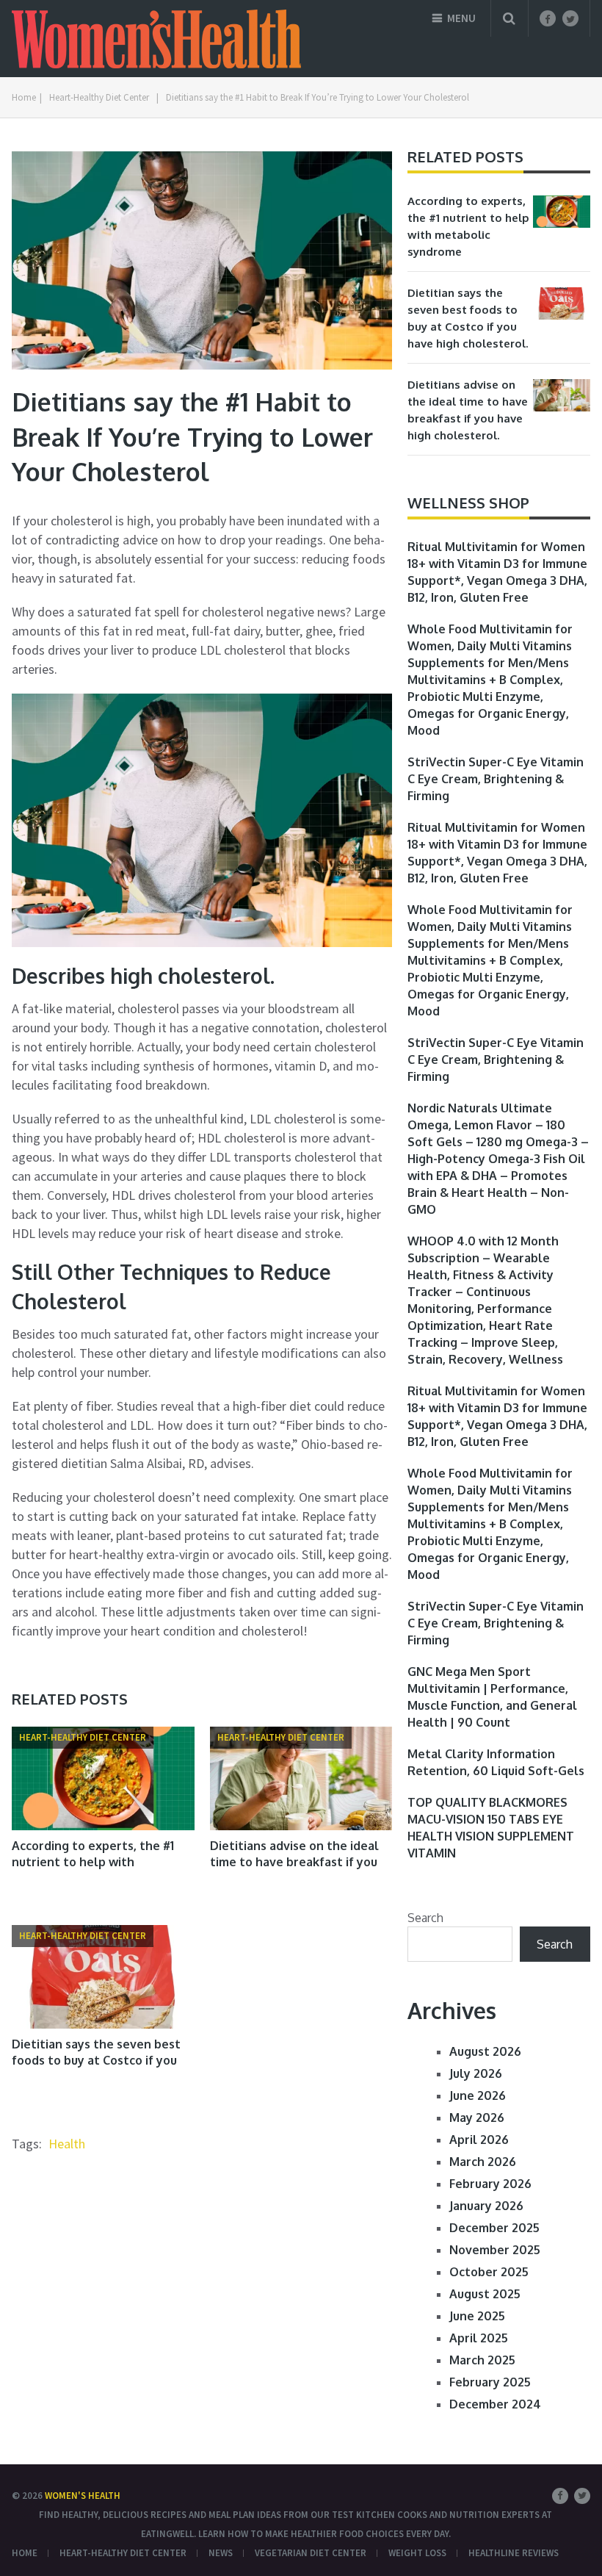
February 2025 (490, 2382)
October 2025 (489, 2272)
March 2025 (482, 2360)
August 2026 (485, 2051)
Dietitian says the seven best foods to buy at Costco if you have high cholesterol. (96, 2061)
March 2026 (483, 2162)
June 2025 (477, 2316)
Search (425, 1918)
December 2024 (495, 2404)
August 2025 (485, 2294)
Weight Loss (417, 2553)
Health (67, 2144)
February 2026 (490, 2184)
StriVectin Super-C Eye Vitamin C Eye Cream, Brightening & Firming (496, 779)
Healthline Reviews (514, 2553)
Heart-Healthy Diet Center (123, 2553)
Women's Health (83, 2496)
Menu (461, 18)
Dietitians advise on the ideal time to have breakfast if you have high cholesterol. (294, 1862)
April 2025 (479, 2338)
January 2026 (486, 2206)
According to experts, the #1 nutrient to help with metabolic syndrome (93, 1862)
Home (25, 2553)
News (221, 2553)
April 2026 (479, 2140)
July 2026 (476, 2073)
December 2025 (494, 2228)
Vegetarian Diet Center (311, 2553)
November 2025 (495, 2250)
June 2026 (478, 2095)
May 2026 (477, 2118)
